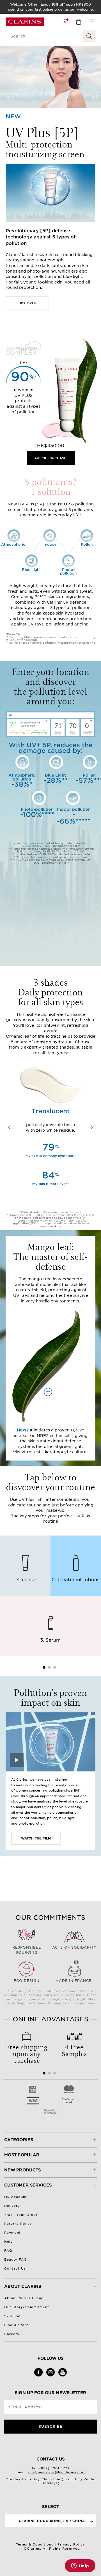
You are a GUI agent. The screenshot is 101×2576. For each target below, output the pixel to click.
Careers (12, 2334)
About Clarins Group (24, 2298)
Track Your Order (21, 2215)
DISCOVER (27, 303)
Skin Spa (12, 2316)
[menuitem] (65, 22)
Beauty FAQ (16, 2259)
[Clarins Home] (25, 22)
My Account (16, 2197)
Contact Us (15, 2268)
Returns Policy (18, 2224)
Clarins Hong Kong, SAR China (52, 2521)
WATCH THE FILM (36, 1838)
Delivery (12, 2206)
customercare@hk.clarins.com (57, 2472)
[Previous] (9, 1128)
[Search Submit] (89, 36)
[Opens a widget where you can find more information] (80, 2566)
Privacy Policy (71, 2544)
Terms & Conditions (35, 2544)
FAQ (8, 2251)
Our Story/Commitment (27, 2307)
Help (9, 2242)
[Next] (92, 1128)
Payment (12, 2233)
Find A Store (16, 2325)
